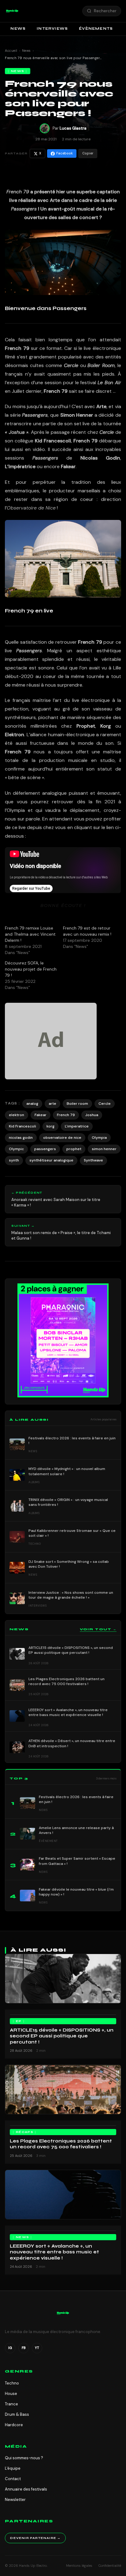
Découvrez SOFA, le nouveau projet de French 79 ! (31, 969)
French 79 (66, 1115)
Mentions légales (79, 2566)
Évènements (96, 28)
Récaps (25, 2132)
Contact (13, 2479)
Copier (88, 153)
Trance (11, 2404)
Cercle (105, 1104)
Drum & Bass (17, 2414)
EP (19, 2021)
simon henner (104, 1149)
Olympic (16, 1149)
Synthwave (93, 1160)
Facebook (65, 153)
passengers (45, 1149)
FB (24, 2348)
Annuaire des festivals (26, 2489)
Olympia (99, 1138)
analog (32, 1104)
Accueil (11, 51)
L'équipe (13, 2468)
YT (37, 2348)
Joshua (92, 1115)
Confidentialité (110, 2566)
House (11, 2394)
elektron (17, 1115)
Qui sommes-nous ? (24, 2458)
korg (50, 1126)
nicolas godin (21, 1138)
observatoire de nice (62, 1138)
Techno (12, 2383)
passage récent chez (82, 432)
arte (52, 1104)
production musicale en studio (77, 760)
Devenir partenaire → (35, 2538)
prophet (74, 1149)
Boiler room (77, 1104)
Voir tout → (98, 1629)
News (18, 28)
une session (48, 383)
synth (14, 1160)
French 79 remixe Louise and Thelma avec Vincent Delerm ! (30, 934)
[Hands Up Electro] (12, 11)
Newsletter (15, 2500)
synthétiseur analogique (51, 1160)
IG (10, 2348)
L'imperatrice (77, 1126)
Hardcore (14, 2425)
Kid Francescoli (22, 1126)
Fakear (41, 1115)
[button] (12, 11)
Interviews (52, 28)
